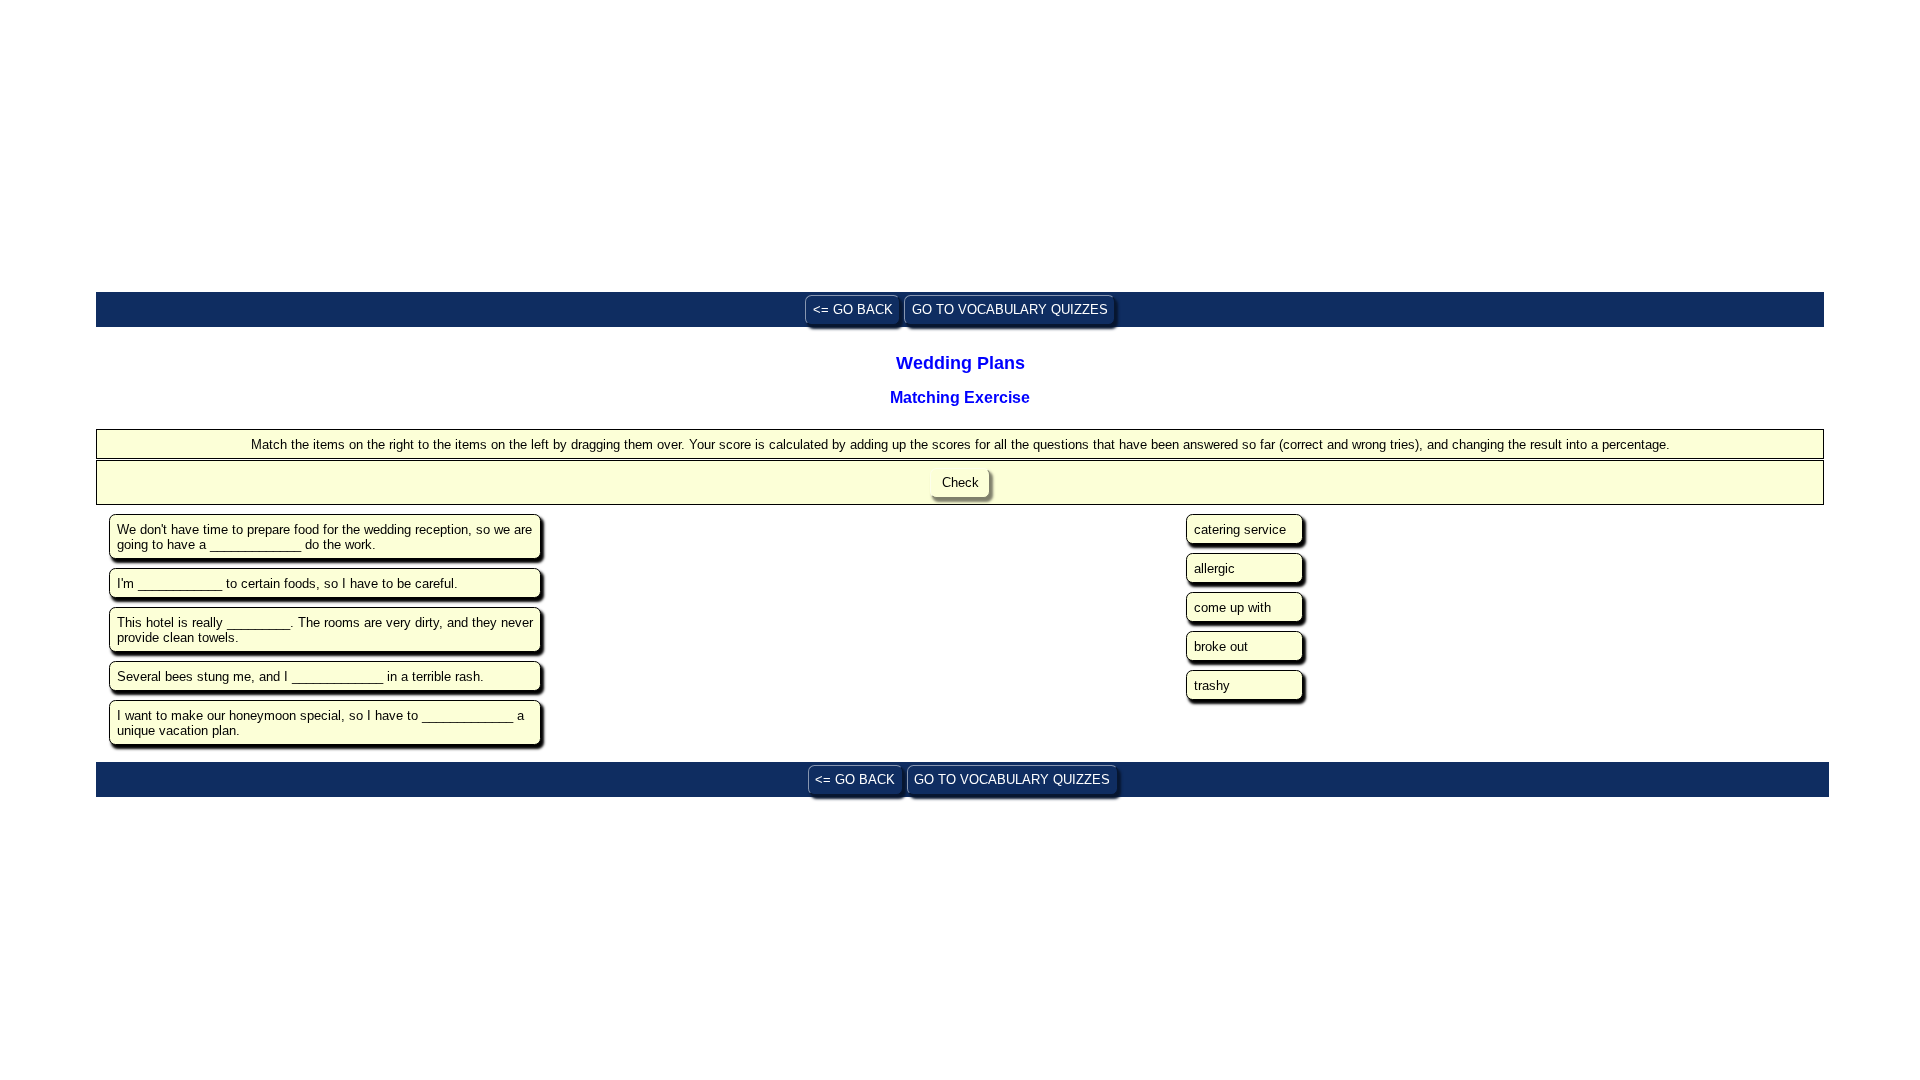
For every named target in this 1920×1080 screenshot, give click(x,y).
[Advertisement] (696, 148)
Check (960, 482)
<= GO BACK (853, 309)
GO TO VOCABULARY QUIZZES (1010, 309)
